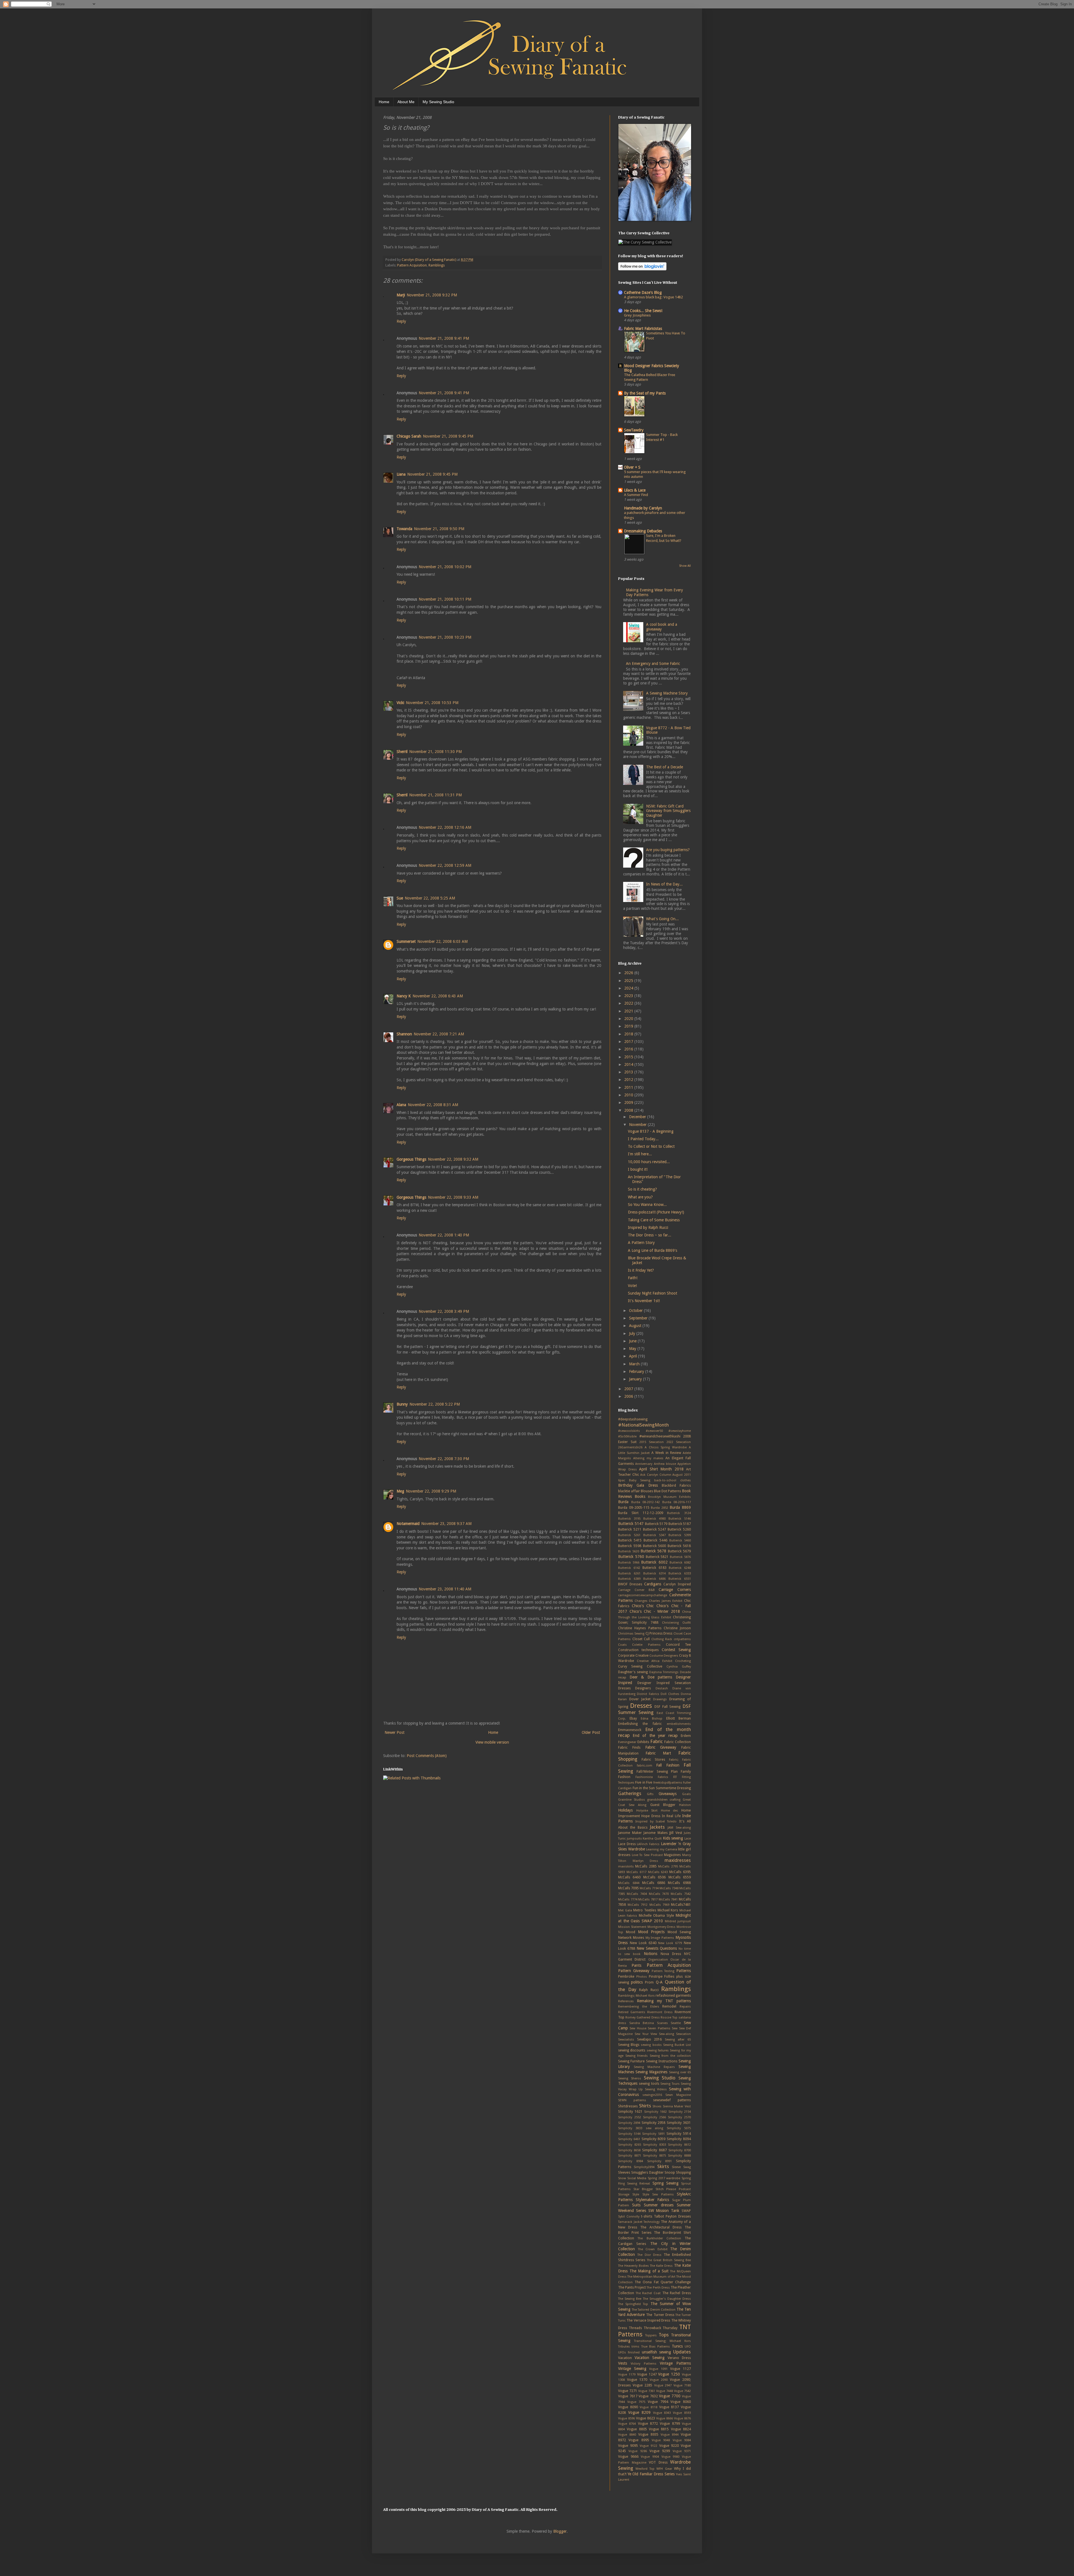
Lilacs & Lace (635, 490)
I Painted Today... (643, 1139)
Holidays (625, 1810)
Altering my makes (648, 1458)
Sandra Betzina (642, 2023)
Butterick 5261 (629, 1535)
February (637, 1371)
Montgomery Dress (662, 1927)
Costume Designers (664, 1656)
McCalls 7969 (659, 1905)
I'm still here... (640, 1154)
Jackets (657, 1827)
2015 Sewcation (652, 1442)
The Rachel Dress (677, 2293)
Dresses (641, 1706)
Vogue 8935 (648, 2434)
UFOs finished (629, 2352)
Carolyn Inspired (677, 1584)
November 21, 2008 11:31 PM (435, 795)
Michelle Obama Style (656, 1915)
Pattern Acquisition (412, 265)
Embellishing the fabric (640, 1724)
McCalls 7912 (638, 1905)
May (633, 1349)
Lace (688, 1839)
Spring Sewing (666, 2183)
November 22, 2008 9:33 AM (453, 1197)
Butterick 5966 (629, 1563)
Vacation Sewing (650, 2358)
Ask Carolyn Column (656, 1475)
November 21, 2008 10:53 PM (432, 703)
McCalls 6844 (629, 1883)
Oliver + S (632, 467)
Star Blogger (643, 2189)
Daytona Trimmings (664, 1672)
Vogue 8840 (627, 2435)
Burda (623, 1502)
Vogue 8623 (646, 2418)
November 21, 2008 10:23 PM (445, 637)
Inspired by (644, 1821)
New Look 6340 (643, 1943)
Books (640, 1496)
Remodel (669, 2006)
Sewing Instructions (662, 2061)
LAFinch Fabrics (648, 1844)
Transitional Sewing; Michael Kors (662, 2341)
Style (636, 2194)
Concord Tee (678, 1644)
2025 (629, 981)
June (633, 1341)
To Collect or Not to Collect (651, 1146)
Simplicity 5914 (679, 2134)
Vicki (400, 703)
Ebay (633, 1718)
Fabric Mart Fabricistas (643, 329)
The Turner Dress (660, 2315)
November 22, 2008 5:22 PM (435, 1404)
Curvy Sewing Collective (640, 1666)
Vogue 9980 (671, 2457)
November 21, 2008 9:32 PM (432, 295)
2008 (629, 1110)
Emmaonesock (630, 1730)
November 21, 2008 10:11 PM (445, 599)
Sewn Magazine (678, 2095)
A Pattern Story (641, 1243)
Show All (685, 566)
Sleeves (624, 2172)
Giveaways (668, 1794)
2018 (629, 1034)
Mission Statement (632, 1927)
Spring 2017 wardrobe (664, 2178)
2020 (629, 1019)
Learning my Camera (661, 1849)
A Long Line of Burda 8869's (653, 1250)
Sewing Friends (637, 2056)
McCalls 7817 (648, 1899)
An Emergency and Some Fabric (653, 664)
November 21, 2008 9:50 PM (439, 529)
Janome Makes (656, 1833)
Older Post (591, 1732)
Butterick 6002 (654, 1562)
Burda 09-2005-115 (634, 1507)
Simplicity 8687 (654, 2150)
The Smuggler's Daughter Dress (667, 2299)
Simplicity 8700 (680, 2150)
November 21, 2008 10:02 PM (445, 567)
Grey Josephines (637, 315)
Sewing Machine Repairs (654, 2067)
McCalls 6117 (636, 1872)
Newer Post (394, 1732)
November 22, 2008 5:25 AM (430, 898)
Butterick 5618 (679, 1546)
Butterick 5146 (680, 1519)
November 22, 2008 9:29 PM (431, 1491)
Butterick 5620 (629, 1551)
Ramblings (437, 265)
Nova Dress (671, 1954)
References (626, 2001)
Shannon (404, 1034)
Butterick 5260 (679, 1529)
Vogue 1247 (647, 2374)
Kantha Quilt (652, 1839)
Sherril (402, 752)
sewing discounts (632, 2050)
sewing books (651, 2045)
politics (637, 1982)
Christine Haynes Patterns (640, 1628)
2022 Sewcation (679, 1442)
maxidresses (678, 1860)
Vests (623, 2363)
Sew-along (666, 2034)
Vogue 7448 (665, 2391)
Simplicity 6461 (629, 2139)
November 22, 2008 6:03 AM (442, 941)
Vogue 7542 (682, 2391)
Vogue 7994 (658, 2402)
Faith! (633, 1278)
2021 (629, 1011)
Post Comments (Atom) (427, 1756)
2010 (629, 1095)
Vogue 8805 (637, 2429)
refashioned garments (673, 1995)
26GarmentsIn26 (630, 1447)
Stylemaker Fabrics (653, 2200)
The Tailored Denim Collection (654, 2310)
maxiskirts (626, 1867)
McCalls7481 (681, 1905)
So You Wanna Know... (647, 1205)
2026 (629, 973)
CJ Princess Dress (659, 1633)
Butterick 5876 (680, 1557)
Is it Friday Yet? (641, 1270)
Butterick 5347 (654, 1535)
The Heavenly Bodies (633, 2266)
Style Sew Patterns (658, 2194)
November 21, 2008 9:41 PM (444, 338)
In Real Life (671, 1816)
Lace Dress (627, 1844)
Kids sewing (673, 1838)
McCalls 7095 (628, 1888)
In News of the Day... (664, 884)
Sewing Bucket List (677, 2045)
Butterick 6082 (680, 1563)
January (636, 1379)
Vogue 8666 (665, 2418)
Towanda (404, 529)
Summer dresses (659, 2205)
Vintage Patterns (675, 2363)
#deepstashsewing (633, 1419)
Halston (685, 1805)
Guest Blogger (663, 1805)
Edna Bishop (652, 1719)
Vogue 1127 (680, 2369)
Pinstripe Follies (662, 1976)
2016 (629, 1049)
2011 (629, 1087)
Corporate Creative (633, 1655)
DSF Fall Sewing (667, 1707)
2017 (629, 1042)
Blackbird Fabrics (676, 1485)
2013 (629, 1072)
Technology (652, 2222)
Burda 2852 (660, 1508)
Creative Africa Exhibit (655, 1661)
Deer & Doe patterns (651, 1677)
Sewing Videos (656, 2089)
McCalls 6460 (629, 1877)
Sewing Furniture (631, 2061)
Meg (400, 1491)
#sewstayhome (680, 1431)
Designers (643, 1688)
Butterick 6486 (654, 1579)
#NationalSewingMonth (643, 1425)
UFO (688, 2347)
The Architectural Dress (661, 2227)
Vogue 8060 (681, 2402)
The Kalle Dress (661, 2266)
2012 (629, 1080)
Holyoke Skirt (647, 1811)
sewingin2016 (652, 2095)
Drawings (660, 1699)
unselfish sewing (656, 2352)
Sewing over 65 (680, 2072)
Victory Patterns (643, 2364)
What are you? (640, 1197)
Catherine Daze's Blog (643, 292)
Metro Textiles (645, 1910)
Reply (401, 321)
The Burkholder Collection (659, 2238)
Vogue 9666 (628, 2456)
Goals (686, 1794)
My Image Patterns (660, 1938)
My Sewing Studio (438, 102)
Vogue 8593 (682, 2413)
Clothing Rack (662, 1639)
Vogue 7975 (636, 2402)
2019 (629, 1026)
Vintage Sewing (632, 2369)
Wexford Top (645, 2469)
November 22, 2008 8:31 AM (433, 1105)
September (639, 1318)
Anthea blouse (665, 1464)
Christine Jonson (677, 1628)
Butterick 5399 (680, 1535)
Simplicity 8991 (660, 2161)
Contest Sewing (676, 1650)
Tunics (677, 2346)
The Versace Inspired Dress (648, 2320)
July (633, 1333)
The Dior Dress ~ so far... (650, 1235)
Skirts (663, 2166)
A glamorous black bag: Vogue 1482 (653, 297)
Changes (641, 1601)
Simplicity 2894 (629, 2123)
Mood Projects (651, 1932)
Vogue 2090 (659, 2380)
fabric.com (645, 1766)
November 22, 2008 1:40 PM (444, 1235)
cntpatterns (682, 1639)
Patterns (684, 1971)
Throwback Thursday (661, 2328)
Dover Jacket (640, 1699)
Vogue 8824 (681, 2429)
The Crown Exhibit (653, 2249)
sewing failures (658, 2050)
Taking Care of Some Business (654, 1220)
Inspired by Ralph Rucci (648, 1227)
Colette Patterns (646, 1645)
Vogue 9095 (628, 2446)
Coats (622, 1645)
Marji (401, 295)
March (635, 1364)
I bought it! (638, 1169)
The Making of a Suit (649, 2271)
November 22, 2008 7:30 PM (444, 1459)
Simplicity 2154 (680, 2112)
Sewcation (683, 2034)
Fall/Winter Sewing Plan (657, 1771)
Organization (658, 1960)
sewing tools (649, 2083)
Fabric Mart (658, 1753)
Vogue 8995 (639, 2440)
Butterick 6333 (680, 1573)
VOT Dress (658, 2462)
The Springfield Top (633, 2304)
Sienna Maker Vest (677, 2106)
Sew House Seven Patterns (650, 2028)
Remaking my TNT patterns (664, 2001)
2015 (629, 1057)
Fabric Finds (629, 1747)
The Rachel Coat (648, 2293)
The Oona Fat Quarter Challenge (663, 2282)
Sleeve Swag (681, 2167)
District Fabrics (648, 1694)
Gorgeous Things (411, 1159)
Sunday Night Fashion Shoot (653, 1293)
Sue (400, 898)
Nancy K (404, 996)
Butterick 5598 (630, 1546)
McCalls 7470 (659, 1894)
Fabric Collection (678, 1742)
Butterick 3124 (679, 1513)
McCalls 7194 (649, 1888)
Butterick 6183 (654, 1568)
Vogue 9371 (682, 2451)
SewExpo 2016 (650, 2039)
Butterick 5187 (680, 1524)
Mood (631, 1932)
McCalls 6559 (680, 1877)
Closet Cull (641, 1639)
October (636, 1311)
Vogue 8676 (682, 2418)
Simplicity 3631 (679, 2123)
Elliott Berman (679, 1718)
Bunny (402, 1404)
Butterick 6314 (654, 1573)
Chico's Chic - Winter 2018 (655, 1611)
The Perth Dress (658, 2288)
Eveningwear (627, 1742)
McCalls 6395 (680, 1872)
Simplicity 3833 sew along (641, 2128)
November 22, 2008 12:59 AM (445, 865)
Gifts (650, 1794)
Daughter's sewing (633, 1672)
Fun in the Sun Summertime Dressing (662, 1788)
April (633, 1356)
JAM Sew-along (679, 1828)
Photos (642, 1977)
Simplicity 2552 (630, 2117)
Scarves (662, 2023)
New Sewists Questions (657, 1948)
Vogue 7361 (647, 2391)
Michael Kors (668, 1910)
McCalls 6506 (654, 1877)
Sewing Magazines (651, 2072)
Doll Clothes (670, 1694)
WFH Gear (664, 2469)
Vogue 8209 (639, 2412)
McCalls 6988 (679, 1883)
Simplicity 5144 (629, 2134)
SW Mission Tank (664, 2211)
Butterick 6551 (680, 1579)
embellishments (679, 1724)
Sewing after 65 (678, 2040)
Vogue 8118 (648, 2407)
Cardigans (653, 1584)
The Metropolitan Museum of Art (651, 2277)
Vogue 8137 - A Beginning (651, 1131)
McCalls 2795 (668, 1867)
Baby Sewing (640, 1480)
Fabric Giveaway (661, 1747)
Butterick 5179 (656, 1524)
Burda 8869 (680, 1507)
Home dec (670, 1811)
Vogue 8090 (628, 2407)
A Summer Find (636, 495)
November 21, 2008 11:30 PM (435, 752)
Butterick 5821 (657, 1557)
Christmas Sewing (631, 1634)
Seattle (676, 2023)
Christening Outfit (676, 1623)
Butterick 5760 (631, 1557)
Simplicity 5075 (679, 2128)
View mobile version (492, 1742)
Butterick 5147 (631, 1524)
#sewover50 (654, 1431)
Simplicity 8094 (679, 2139)
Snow (622, 2178)
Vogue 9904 (650, 2457)
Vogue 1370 (637, 2380)
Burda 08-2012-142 (646, 1502)
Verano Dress (679, 2358)
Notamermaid (408, 1524)
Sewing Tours (670, 2084)
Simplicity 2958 (654, 2123)
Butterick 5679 (679, 1551)
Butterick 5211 (630, 1529)
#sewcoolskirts (629, 1431)
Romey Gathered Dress (643, 2017)
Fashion (624, 1777)
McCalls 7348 (669, 1888)
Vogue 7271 (628, 2391)
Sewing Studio (660, 2078)
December (638, 1117)
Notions (651, 1954)
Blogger (560, 2531)
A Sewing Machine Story (667, 693)
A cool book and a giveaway (662, 627)
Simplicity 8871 (630, 2156)
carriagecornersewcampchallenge (643, 1595)
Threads (635, 2328)
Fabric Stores (653, 1759)
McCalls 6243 (658, 1872)
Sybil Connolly (629, 2217)
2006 (629, 1396)
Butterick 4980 (654, 1519)
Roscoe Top (669, 2017)
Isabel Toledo (666, 1821)
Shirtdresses (628, 2106)
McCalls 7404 (637, 1894)
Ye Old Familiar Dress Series (651, 2474)
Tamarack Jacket (630, 2222)
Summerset (406, 941)
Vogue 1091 (658, 2369)
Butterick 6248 (680, 1568)
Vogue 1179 (627, 2375)
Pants (636, 1965)
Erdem (686, 1736)
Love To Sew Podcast (647, 1855)
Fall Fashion (668, 1765)
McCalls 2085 (646, 1866)
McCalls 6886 (654, 1883)
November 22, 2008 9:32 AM (453, 1159)
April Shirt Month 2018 (661, 1469)
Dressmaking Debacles (643, 531)
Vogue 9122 (648, 2446)
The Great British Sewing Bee (669, 2260)
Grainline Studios (632, 1800)
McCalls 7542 (681, 1894)
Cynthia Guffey (679, 1667)
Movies (639, 1938)
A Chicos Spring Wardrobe (666, 1447)
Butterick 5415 (630, 1540)
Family (686, 1771)
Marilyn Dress (646, 1861)
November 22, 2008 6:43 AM (438, 996)
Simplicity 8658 (629, 2150)
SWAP (686, 2211)
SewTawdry (634, 430)
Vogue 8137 (669, 2407)
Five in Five (644, 1782)
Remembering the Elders (639, 2007)
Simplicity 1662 (655, 2112)
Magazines (672, 1855)
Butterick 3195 (629, 1519)
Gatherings (630, 1793)
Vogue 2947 (663, 2385)
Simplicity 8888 (679, 2156)
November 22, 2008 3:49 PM (444, 1311)
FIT (675, 1777)
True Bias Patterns (656, 2347)
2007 (629, 1389)
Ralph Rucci (649, 1990)
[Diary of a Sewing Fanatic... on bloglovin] (642, 269)
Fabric (657, 1741)
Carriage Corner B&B (636, 1590)
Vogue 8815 (659, 2429)
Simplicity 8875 (654, 2156)
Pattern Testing (663, 1971)
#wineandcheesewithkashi (660, 1436)
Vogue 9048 (661, 2440)
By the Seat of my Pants (645, 393)
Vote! (632, 1286)
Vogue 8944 (670, 2435)
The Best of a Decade (665, 767)
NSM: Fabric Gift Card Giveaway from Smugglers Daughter (668, 811)
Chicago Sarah (409, 436)
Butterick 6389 (629, 1579)
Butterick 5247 (655, 1529)
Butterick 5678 (653, 1551)
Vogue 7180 (682, 2385)
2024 (629, 988)
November (638, 1125)
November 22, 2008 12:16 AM (445, 827)
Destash (662, 1688)
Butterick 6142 (629, 1568)
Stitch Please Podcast (673, 2189)
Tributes (624, 2347)
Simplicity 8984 (631, 2161)
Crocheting (683, 1661)
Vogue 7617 (628, 2396)
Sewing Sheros (630, 2078)
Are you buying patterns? (668, 850)
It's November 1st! (644, 1301)
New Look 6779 (670, 1943)
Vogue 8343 (662, 2413)
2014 (629, 1064)
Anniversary (644, 1464)
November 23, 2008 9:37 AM (446, 1524)
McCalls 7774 (628, 1899)
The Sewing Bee (630, 2299)
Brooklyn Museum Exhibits (669, 1497)
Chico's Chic (643, 1606)
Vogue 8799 (670, 2423)
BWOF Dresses (630, 1584)
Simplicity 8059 (654, 2139)
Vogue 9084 (682, 2440)
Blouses (647, 1491)
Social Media (637, 2178)
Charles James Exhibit (666, 1601)
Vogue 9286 (638, 2451)
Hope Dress (651, 1816)
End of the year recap (655, 1736)
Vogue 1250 (669, 2374)
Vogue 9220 (669, 2446)
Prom (649, 1982)
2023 (629, 996)
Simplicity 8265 (630, 2145)
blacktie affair (629, 1491)
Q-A (659, 1982)
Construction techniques (638, 1650)
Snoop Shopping (678, 2172)
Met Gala (625, 1910)
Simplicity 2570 (679, 2117)
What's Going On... (662, 919)
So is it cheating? (642, 1189)
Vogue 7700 (670, 2396)
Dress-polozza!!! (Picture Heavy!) (656, 1212)
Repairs (685, 2007)
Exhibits (643, 1742)
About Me (406, 102)
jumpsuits (634, 1839)
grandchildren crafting (664, 1800)
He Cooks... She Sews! (643, 311)
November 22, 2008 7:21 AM (439, 1034)
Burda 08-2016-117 (677, 1502)
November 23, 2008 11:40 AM (445, 1589)
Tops (664, 2335)
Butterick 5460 (680, 1540)
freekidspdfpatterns (668, 1783)
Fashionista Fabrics (652, 1777)
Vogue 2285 (643, 2385)
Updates (682, 2352)
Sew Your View (646, 2034)
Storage (624, 2194)
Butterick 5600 (655, 1546)
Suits (636, 2205)
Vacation (625, 2358)
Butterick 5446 (655, 1540)
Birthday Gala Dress (638, 1485)
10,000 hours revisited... (649, 1162)
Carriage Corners (675, 1590)
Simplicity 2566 (654, 2117)
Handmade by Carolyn (643, 508)
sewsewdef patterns (672, 2100)
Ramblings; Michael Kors (636, 1996)
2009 (629, 1102)
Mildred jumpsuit (678, 1921)
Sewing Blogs (629, 2045)
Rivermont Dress (660, 2012)
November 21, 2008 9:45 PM (448, 436)
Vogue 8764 (627, 2424)
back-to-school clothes (673, 1480)
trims (635, 2347)
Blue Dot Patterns (667, 1491)
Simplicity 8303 (654, 2145)
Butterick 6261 (629, 1573)
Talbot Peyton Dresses (672, 2216)
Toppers (651, 2335)
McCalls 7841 (668, 1899)
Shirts (645, 2106)
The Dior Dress (649, 2255)
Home (384, 102)
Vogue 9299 (660, 2451)
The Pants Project (632, 2287)
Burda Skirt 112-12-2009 (641, 1513)
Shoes (657, 2106)
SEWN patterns (632, 2100)
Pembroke (626, 1976)
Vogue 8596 (626, 2418)
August (636, 1326)
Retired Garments (632, 2012)
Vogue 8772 (648, 2423)
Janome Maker (630, 1833)
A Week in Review (666, 1453)
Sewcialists (626, 2040)
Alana (401, 1105)
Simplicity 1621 (630, 2111)
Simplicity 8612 (679, 2145)
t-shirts (647, 2216)
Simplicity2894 (644, 2167)
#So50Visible (627, 1436)
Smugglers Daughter (647, 2172)
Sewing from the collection (670, 2056)
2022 (629, 1003)
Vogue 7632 (648, 2396)
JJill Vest (676, 1833)
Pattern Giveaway (634, 1971)
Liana (401, 474)
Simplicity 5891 (653, 2134)
